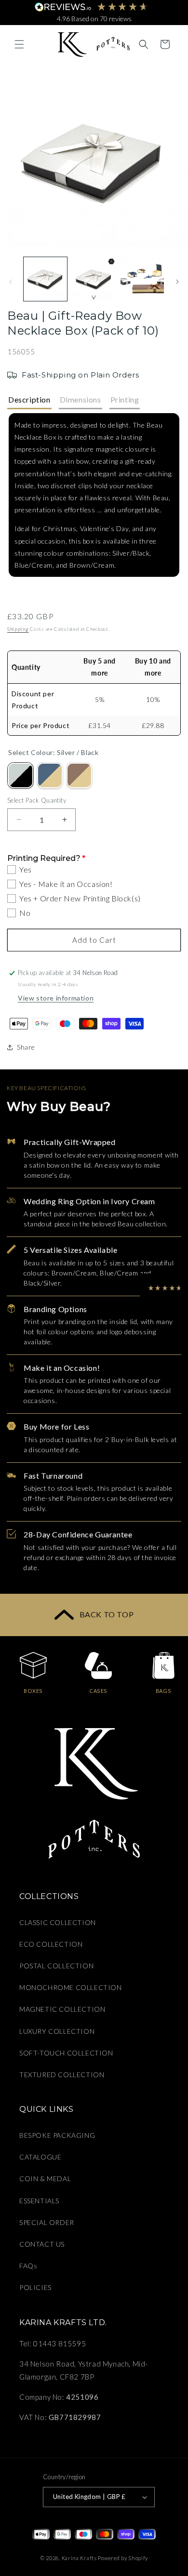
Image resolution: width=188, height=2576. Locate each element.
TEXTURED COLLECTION (62, 2075)
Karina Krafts (79, 2558)
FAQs (28, 2266)
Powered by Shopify (123, 2558)
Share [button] (26, 1047)
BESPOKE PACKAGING (57, 2135)
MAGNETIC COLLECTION (62, 2009)
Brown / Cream (79, 775)
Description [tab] (29, 399)
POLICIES (35, 2287)
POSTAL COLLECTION (56, 1966)
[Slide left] (11, 282)
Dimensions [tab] (81, 399)
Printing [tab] (125, 399)
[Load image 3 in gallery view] (142, 279)
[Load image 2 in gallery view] (94, 279)
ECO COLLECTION (51, 1944)
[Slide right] (177, 282)
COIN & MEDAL (45, 2179)
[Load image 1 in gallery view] (45, 279)
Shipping (18, 629)
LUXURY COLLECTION (57, 2031)
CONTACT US (42, 2244)
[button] (19, 44)
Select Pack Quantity (37, 800)
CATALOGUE (40, 2157)
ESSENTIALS (39, 2201)
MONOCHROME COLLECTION (71, 1987)
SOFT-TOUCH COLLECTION (66, 2053)
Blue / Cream (50, 775)
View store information (56, 998)
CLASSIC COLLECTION (58, 1922)
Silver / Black (20, 775)
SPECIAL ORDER (47, 2222)
